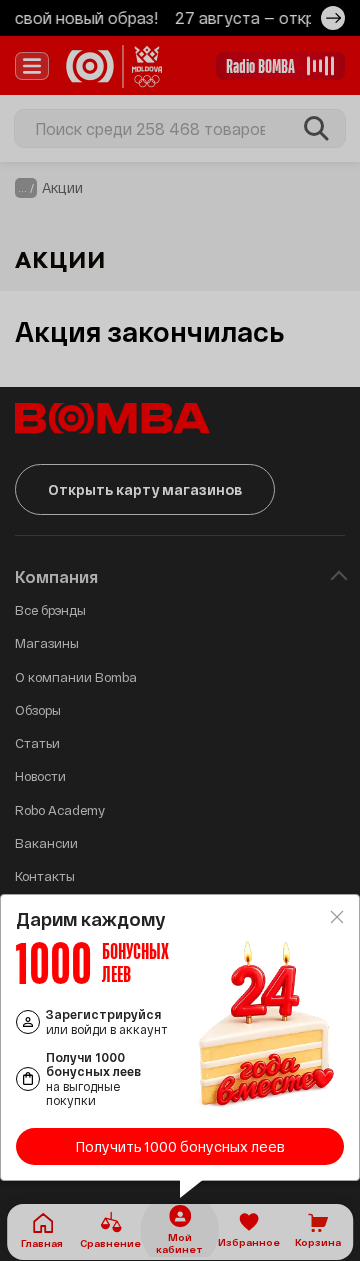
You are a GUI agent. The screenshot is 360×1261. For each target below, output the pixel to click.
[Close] (337, 917)
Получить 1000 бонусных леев (180, 1146)
